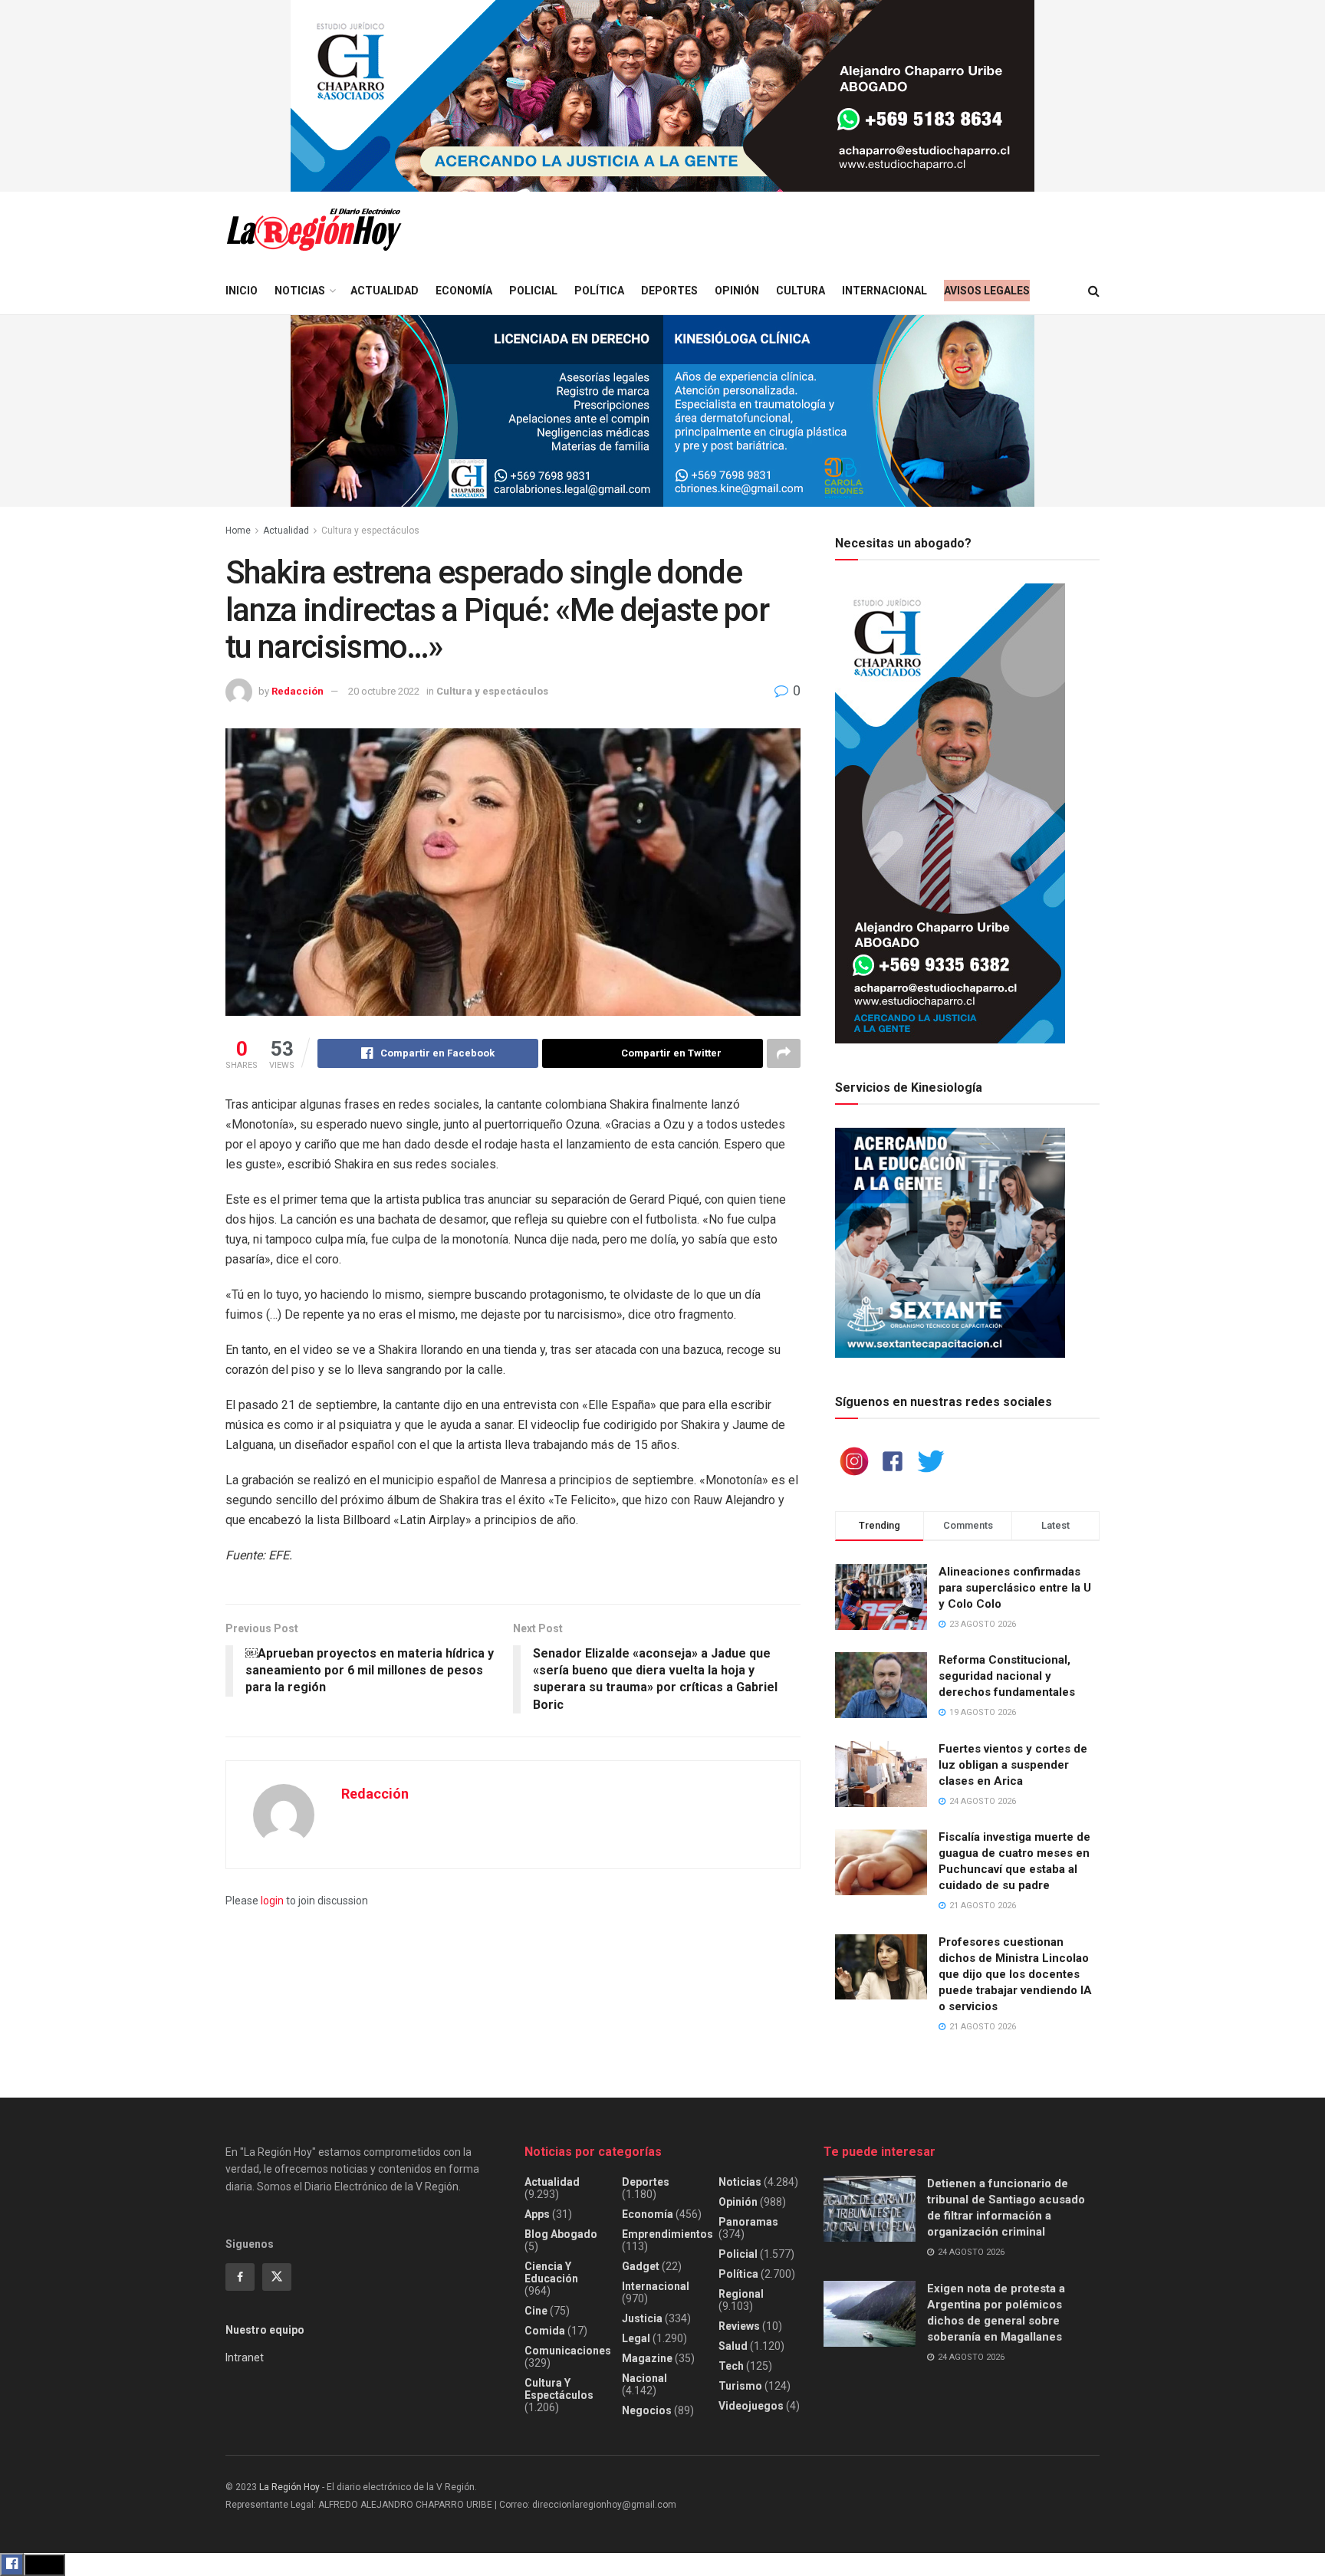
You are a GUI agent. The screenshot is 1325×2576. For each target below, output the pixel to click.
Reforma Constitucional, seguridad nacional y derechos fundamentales (1007, 1676)
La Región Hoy (289, 2487)
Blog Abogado (561, 2234)
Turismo (740, 2386)
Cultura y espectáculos (370, 531)
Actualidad (385, 291)
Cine (536, 2311)
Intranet (245, 2357)
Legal (636, 2338)
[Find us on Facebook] (240, 2277)
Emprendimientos (667, 2234)
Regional (741, 2294)
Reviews (739, 2326)
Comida (545, 2331)
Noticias (300, 291)
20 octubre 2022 (384, 691)
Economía (464, 291)
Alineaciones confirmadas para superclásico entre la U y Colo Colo (1015, 1588)
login (272, 1901)
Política (599, 291)
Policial (533, 291)
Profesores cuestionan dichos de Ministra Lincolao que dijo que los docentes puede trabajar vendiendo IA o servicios (1015, 1974)
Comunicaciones (568, 2351)
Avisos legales (987, 291)
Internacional (884, 291)
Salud (733, 2346)
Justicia (642, 2318)
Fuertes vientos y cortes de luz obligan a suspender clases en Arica (1013, 1765)
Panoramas (748, 2222)
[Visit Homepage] (314, 230)
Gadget (641, 2266)
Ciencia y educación (551, 2272)
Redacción (298, 691)
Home (238, 531)
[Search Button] (1094, 291)
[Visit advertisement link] (662, 96)
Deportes (669, 291)
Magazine (647, 2358)
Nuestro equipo (265, 2330)
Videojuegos (751, 2406)
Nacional (644, 2378)
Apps (537, 2214)
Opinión (737, 291)
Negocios (647, 2410)
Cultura (801, 291)
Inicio (242, 291)
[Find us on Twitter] (277, 2277)
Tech (731, 2366)
